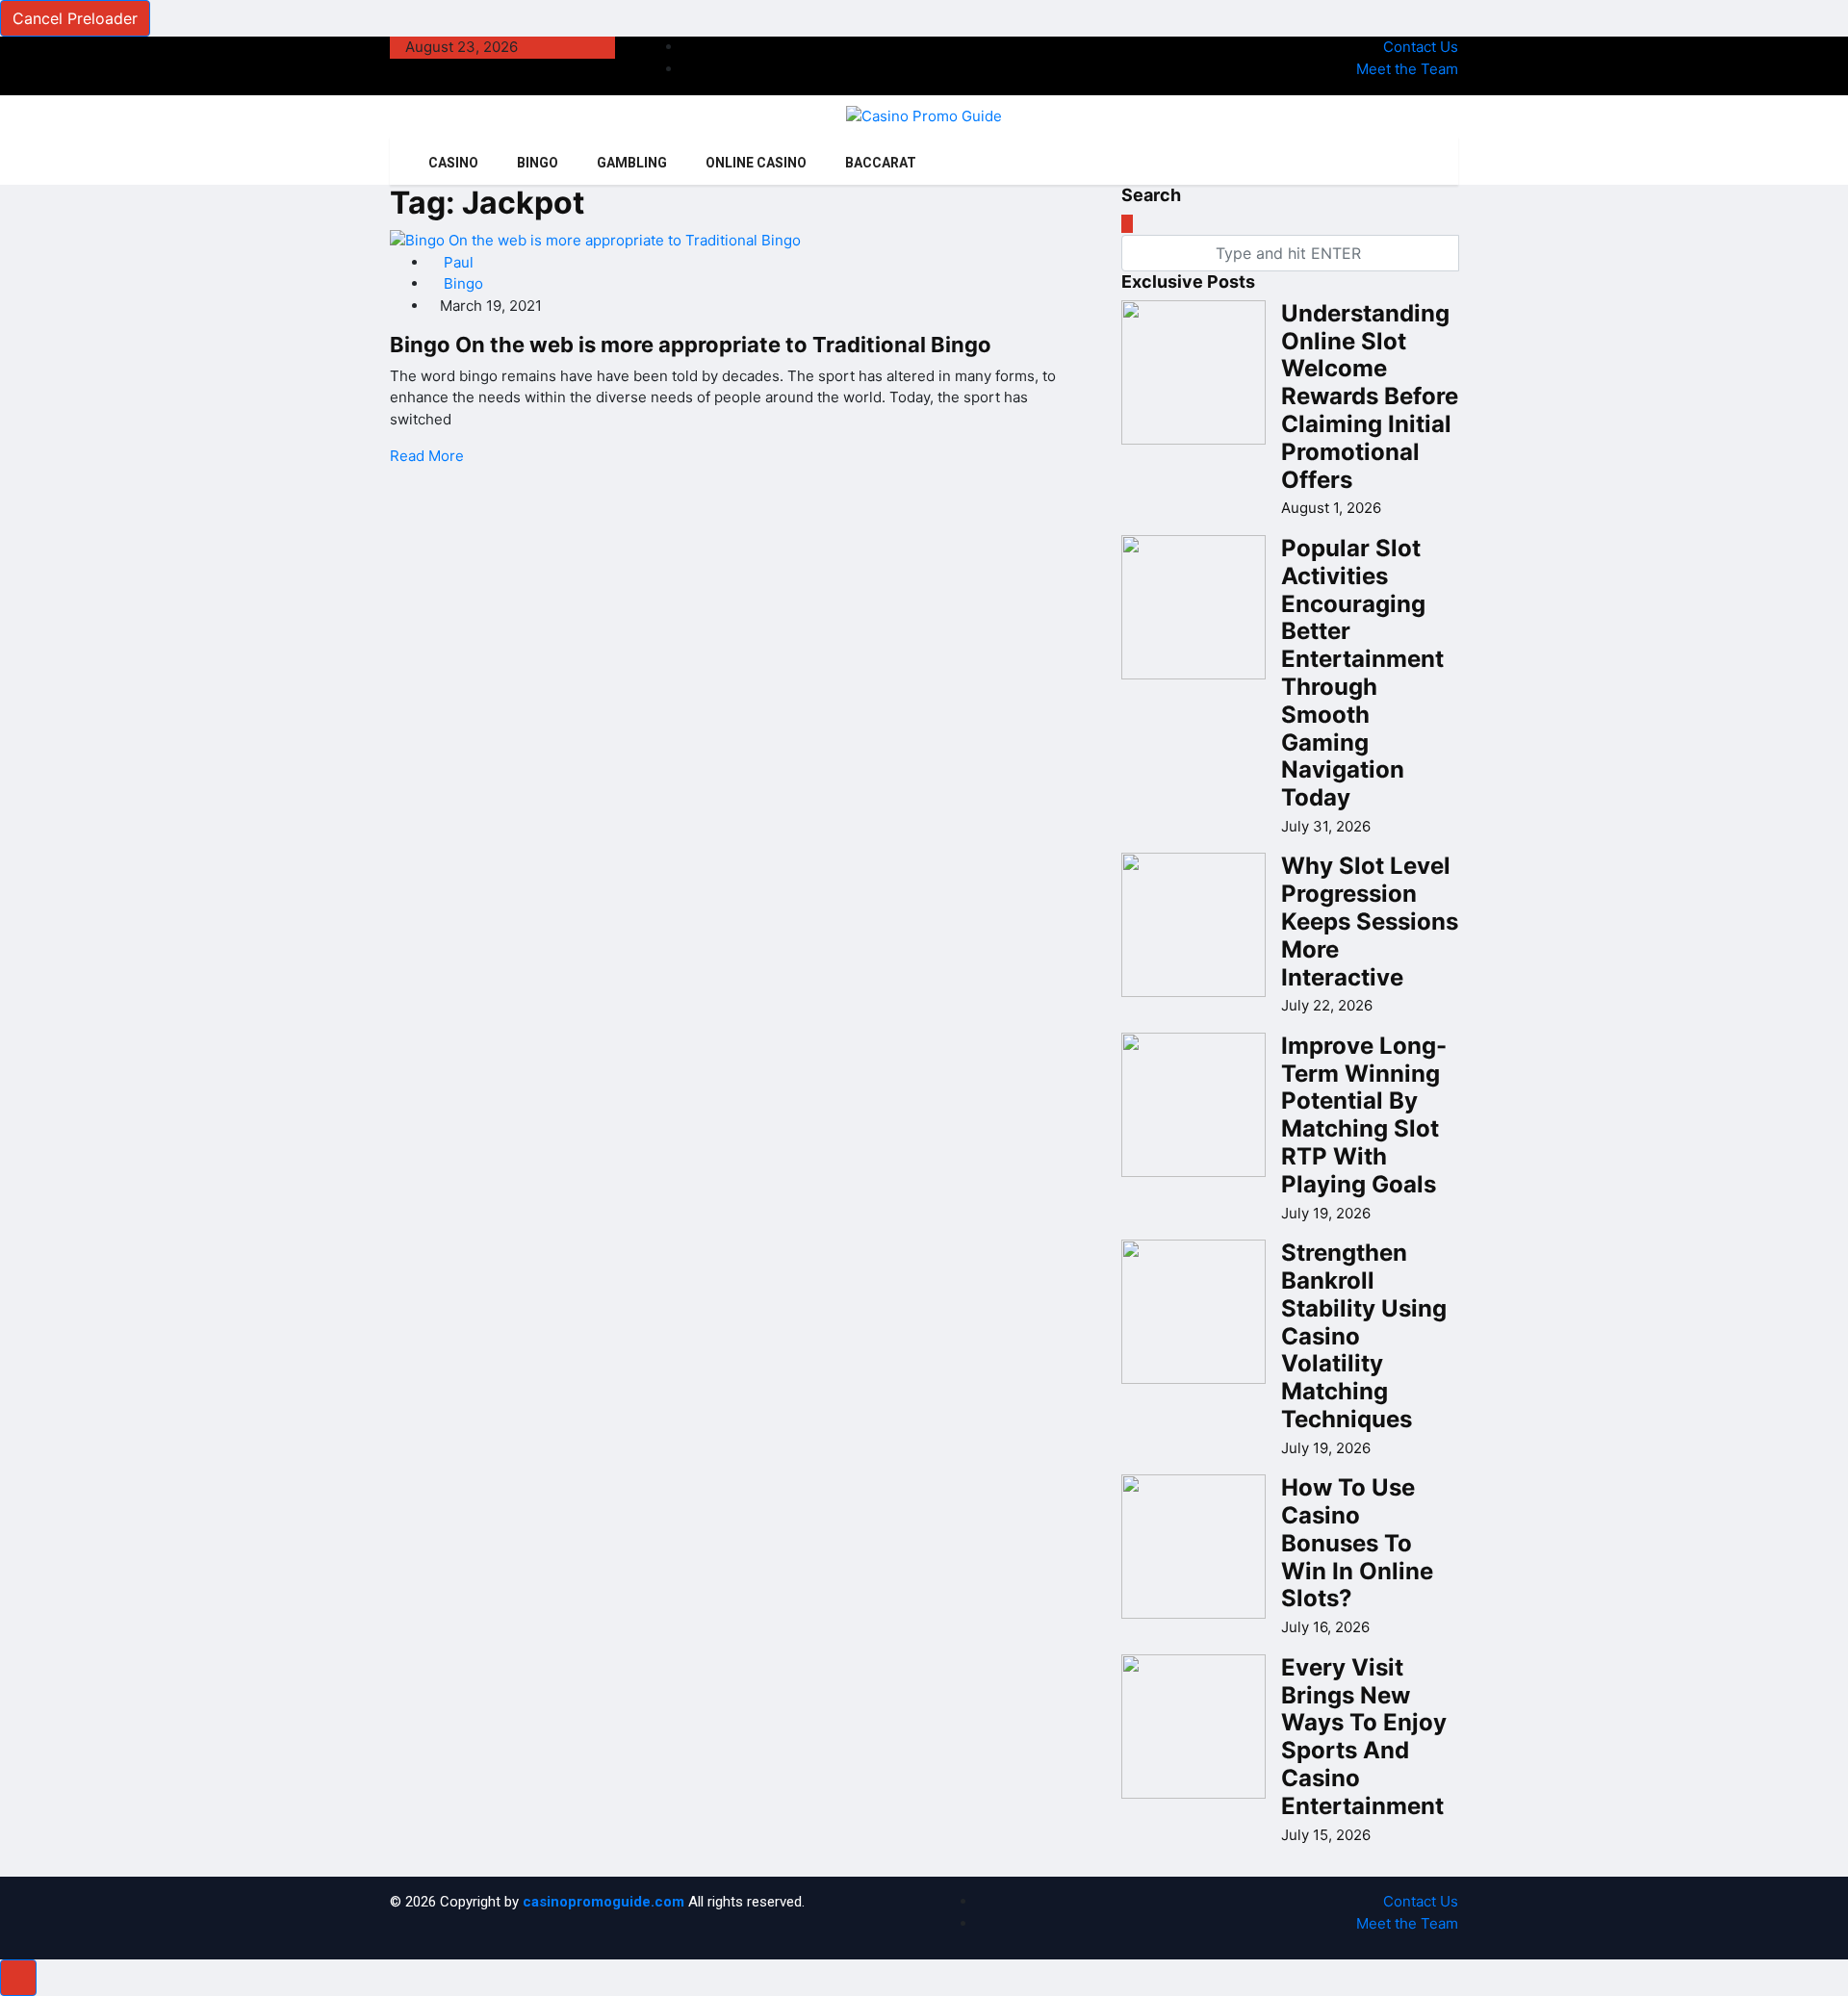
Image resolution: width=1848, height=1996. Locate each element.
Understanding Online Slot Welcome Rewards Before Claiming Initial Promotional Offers (1370, 397)
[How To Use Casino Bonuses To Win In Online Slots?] (1193, 1547)
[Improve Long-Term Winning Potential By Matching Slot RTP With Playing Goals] (1193, 1105)
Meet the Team (1407, 69)
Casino (453, 163)
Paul (457, 262)
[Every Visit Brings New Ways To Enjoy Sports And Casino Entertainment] (1193, 1727)
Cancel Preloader (75, 18)
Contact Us (1421, 47)
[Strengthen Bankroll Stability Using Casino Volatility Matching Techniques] (1193, 1312)
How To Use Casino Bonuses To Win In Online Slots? (1357, 1543)
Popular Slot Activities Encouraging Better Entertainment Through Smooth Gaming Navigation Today (1362, 673)
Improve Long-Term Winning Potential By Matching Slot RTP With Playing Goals (1364, 1115)
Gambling (632, 163)
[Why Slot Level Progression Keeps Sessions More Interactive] (1193, 925)
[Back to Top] (18, 1978)
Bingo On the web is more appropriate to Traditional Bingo (691, 345)
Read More (427, 456)
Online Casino (756, 163)
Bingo (538, 163)
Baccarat (881, 163)
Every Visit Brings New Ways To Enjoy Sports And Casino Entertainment (1364, 1737)
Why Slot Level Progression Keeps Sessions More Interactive (1370, 921)
